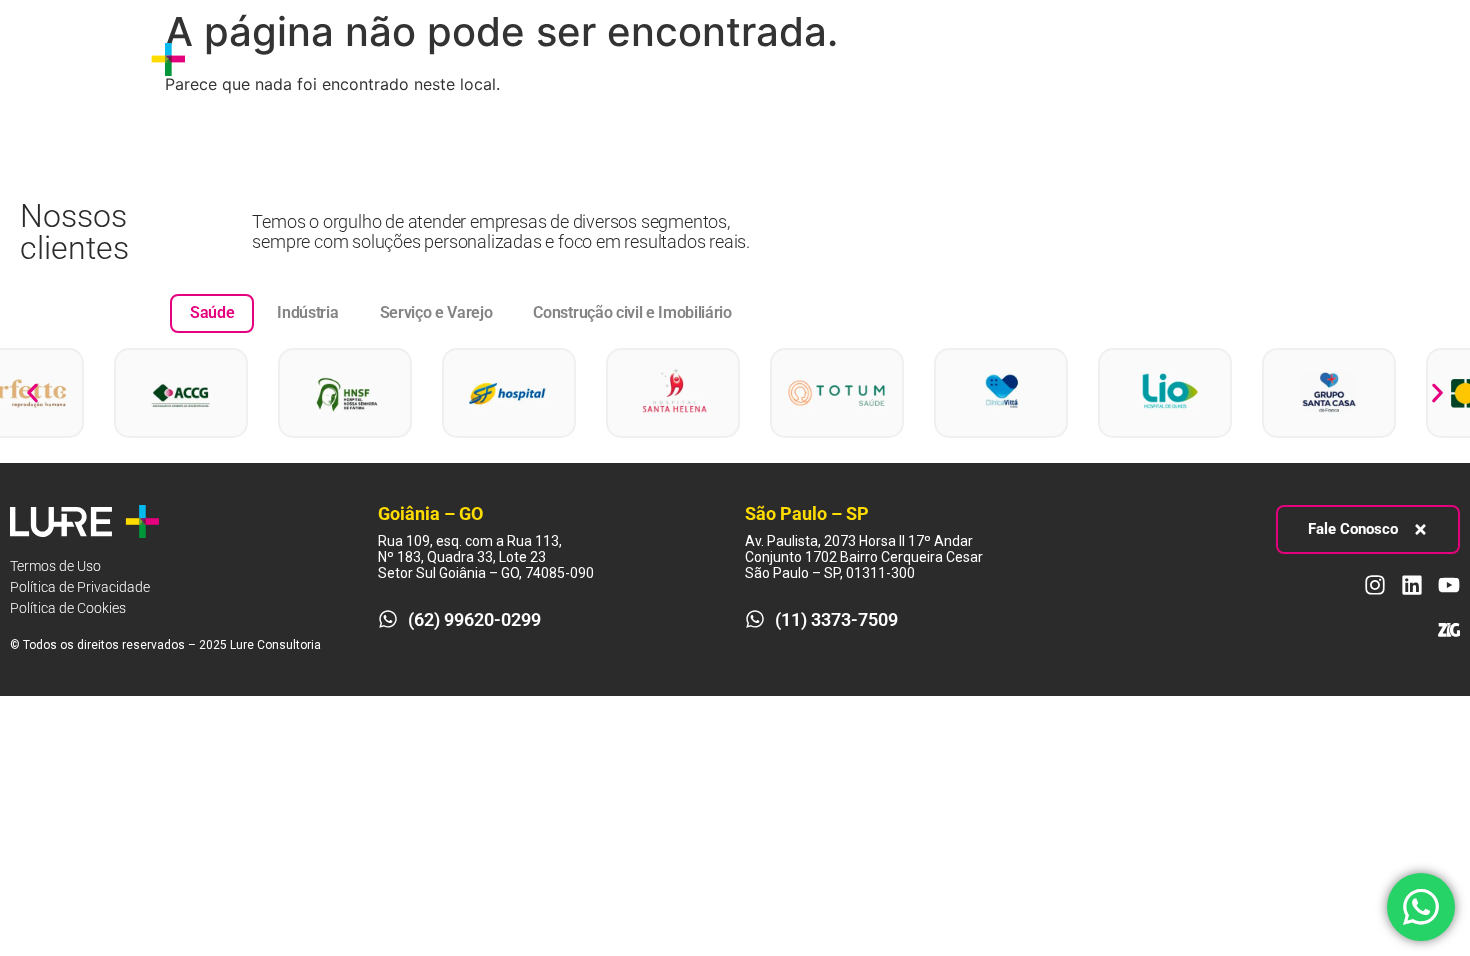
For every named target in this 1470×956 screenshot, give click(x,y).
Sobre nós (256, 58)
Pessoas (613, 58)
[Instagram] (1350, 59)
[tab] (212, 313)
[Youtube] (1424, 59)
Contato (793, 58)
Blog (717, 58)
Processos (488, 58)
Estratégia (358, 58)
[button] (32, 393)
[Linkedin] (1387, 59)
